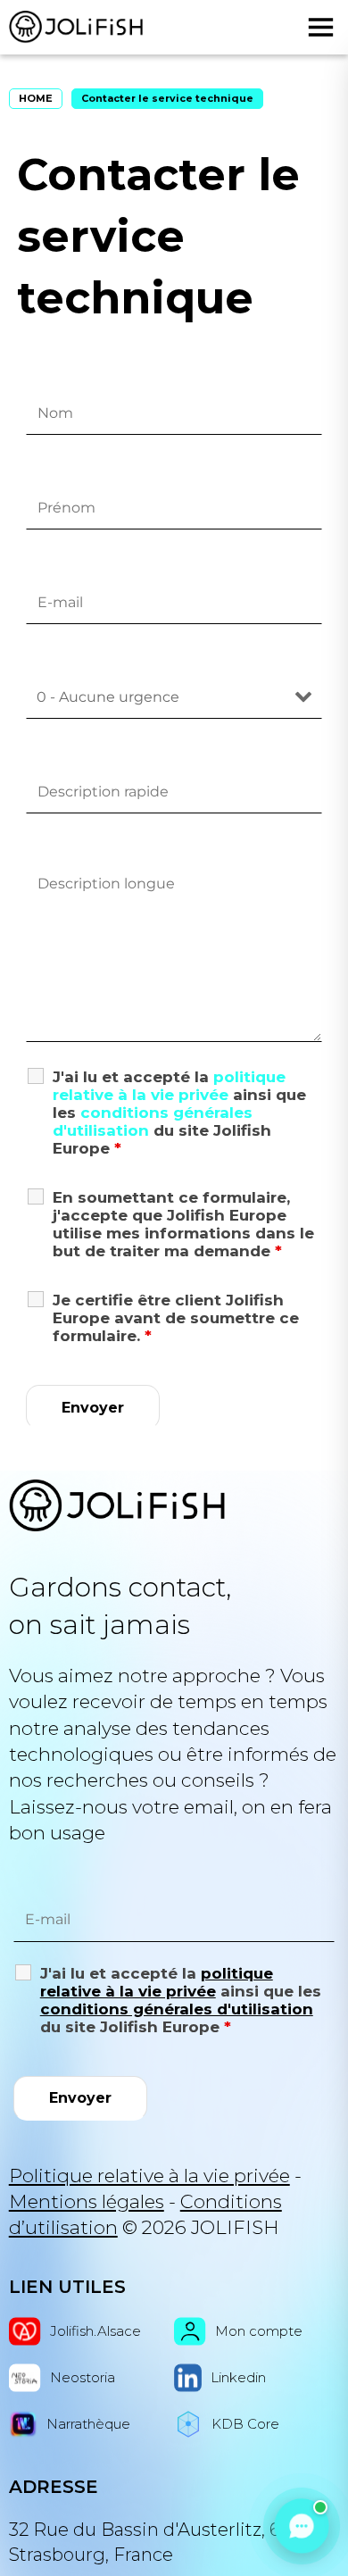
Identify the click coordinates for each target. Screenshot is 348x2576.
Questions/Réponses (109, 1546)
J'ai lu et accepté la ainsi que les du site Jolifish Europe (179, 1113)
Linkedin (238, 2377)
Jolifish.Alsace (95, 2331)
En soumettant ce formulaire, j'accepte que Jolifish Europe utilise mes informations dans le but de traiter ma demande (183, 1224)
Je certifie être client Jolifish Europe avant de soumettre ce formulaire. (176, 1318)
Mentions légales (87, 2201)
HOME (36, 98)
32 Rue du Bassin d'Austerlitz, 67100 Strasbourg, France (165, 2542)
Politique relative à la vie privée (149, 2176)
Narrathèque (88, 2424)
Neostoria (83, 2377)
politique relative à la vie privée (169, 1086)
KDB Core (245, 2424)
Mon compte (259, 2331)
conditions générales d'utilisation (177, 2009)
